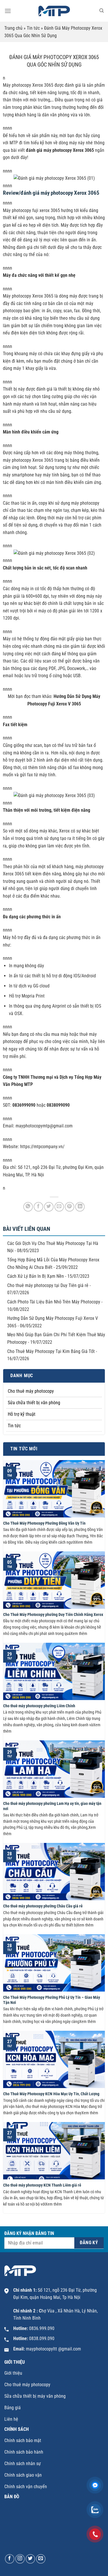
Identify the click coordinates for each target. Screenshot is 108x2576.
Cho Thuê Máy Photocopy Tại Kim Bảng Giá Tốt (51, 1351)
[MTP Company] (54, 11)
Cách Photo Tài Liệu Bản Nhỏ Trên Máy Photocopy (54, 1302)
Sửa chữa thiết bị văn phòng (34, 1403)
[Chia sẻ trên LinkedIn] (80, 1207)
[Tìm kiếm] (102, 11)
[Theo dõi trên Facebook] (10, 2559)
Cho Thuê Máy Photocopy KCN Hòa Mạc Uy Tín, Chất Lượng (51, 2094)
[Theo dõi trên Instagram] (20, 2559)
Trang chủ (13, 28)
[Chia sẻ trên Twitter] (49, 1207)
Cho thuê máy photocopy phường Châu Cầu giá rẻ (43, 1906)
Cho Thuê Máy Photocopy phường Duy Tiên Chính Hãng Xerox (53, 1615)
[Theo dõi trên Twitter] (30, 2559)
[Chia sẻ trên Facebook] (38, 1207)
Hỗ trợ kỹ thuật (22, 1414)
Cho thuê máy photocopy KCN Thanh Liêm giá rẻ (42, 2185)
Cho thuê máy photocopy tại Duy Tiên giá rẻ (48, 1285)
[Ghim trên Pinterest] (70, 1207)
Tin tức (33, 28)
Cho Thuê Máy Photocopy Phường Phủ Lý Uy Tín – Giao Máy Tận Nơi (52, 2000)
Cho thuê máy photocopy (31, 1391)
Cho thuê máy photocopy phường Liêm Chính (39, 1706)
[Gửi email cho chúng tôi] (41, 2559)
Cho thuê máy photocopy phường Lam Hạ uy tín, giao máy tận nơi (52, 1806)
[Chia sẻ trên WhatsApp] (28, 1207)
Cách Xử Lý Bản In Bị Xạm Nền (36, 1276)
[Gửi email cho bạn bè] (59, 1207)
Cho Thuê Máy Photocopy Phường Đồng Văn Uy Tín (44, 1523)
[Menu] (8, 11)
